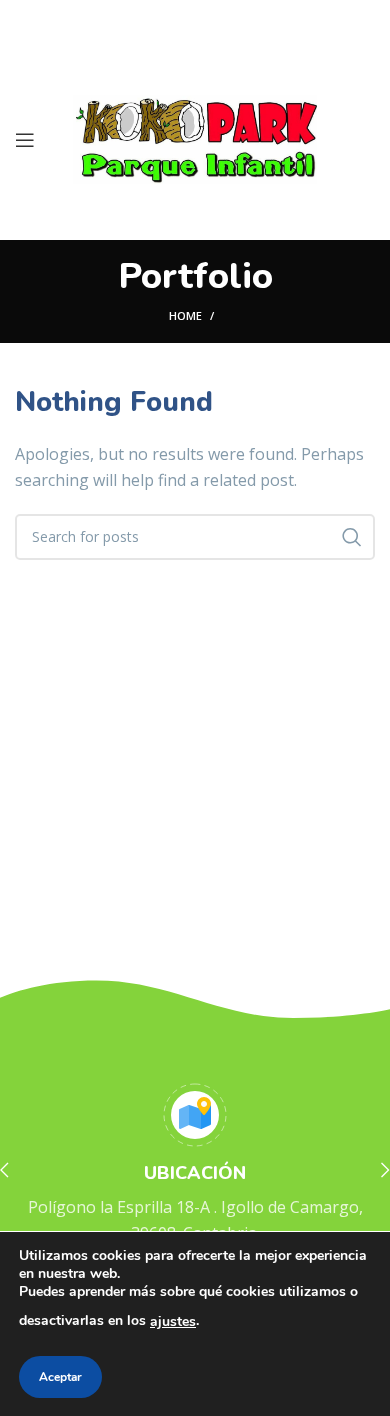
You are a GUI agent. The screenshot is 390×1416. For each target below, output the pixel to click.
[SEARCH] (352, 537)
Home (185, 315)
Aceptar (60, 1377)
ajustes (173, 1321)
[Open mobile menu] (25, 140)
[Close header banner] (365, 20)
